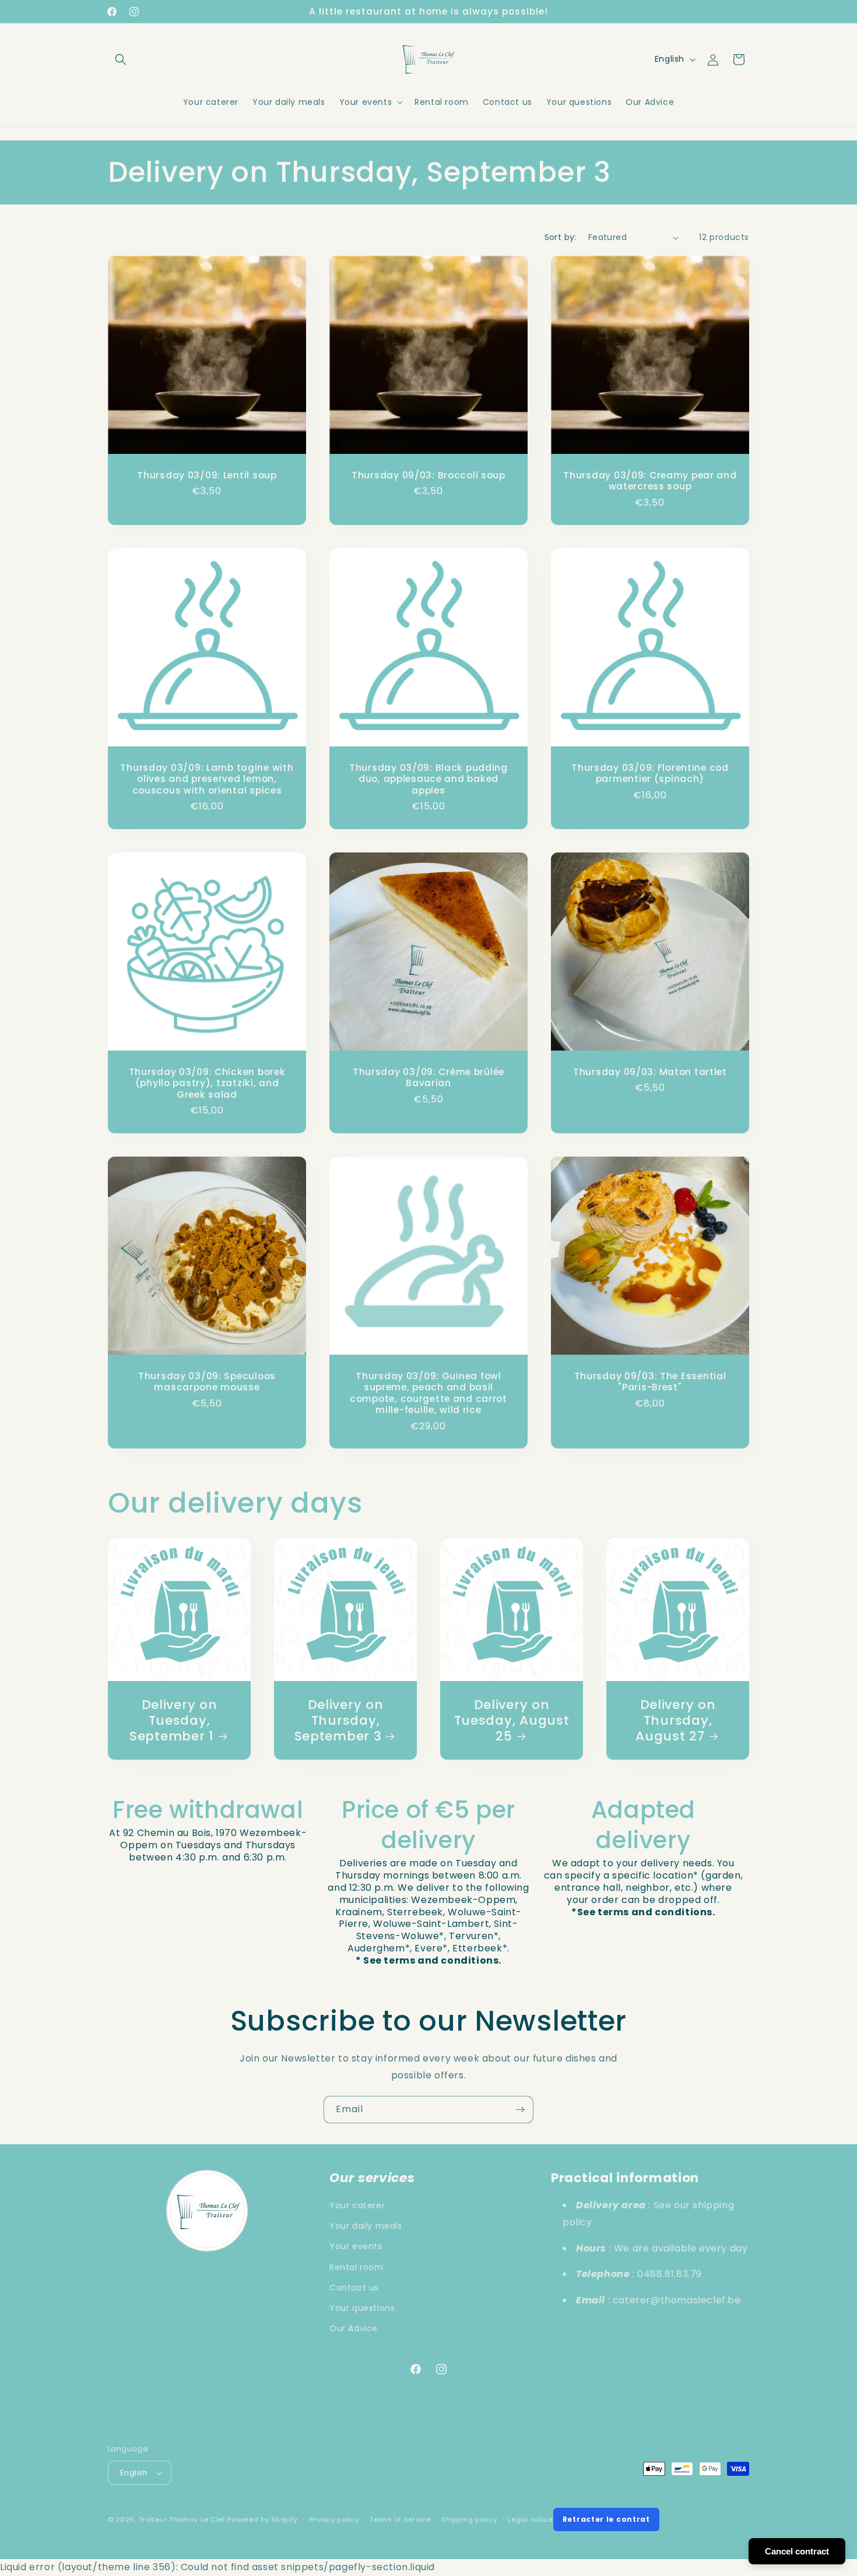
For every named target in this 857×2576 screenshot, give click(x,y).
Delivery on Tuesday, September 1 (173, 1720)
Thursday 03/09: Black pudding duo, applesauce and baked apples (428, 779)
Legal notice (530, 2519)
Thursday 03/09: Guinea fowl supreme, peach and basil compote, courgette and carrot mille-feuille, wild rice (428, 1393)
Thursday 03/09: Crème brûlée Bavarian (428, 1078)
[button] (121, 59)
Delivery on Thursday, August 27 (675, 1720)
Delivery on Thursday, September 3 (339, 1720)
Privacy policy (334, 2519)
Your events (356, 2246)
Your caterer (357, 2205)
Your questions (362, 2308)
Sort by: (561, 237)
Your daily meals (366, 2226)
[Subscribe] (520, 2110)
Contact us (354, 2288)
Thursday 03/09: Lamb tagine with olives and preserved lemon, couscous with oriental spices (207, 779)
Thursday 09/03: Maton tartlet (650, 1072)
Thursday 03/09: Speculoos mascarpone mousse (207, 1382)
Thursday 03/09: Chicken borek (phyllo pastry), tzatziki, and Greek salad (207, 1083)
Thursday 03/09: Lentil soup (207, 475)
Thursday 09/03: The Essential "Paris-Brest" (650, 1382)
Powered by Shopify (263, 2519)
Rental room (357, 2267)
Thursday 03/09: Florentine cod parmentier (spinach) (650, 773)
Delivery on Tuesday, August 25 (512, 1720)
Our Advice (354, 2328)
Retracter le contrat (606, 2519)
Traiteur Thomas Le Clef (182, 2519)
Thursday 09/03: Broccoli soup (428, 475)
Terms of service (400, 2519)
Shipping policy (469, 2519)
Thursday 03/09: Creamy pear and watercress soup (650, 481)
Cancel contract (797, 2551)
